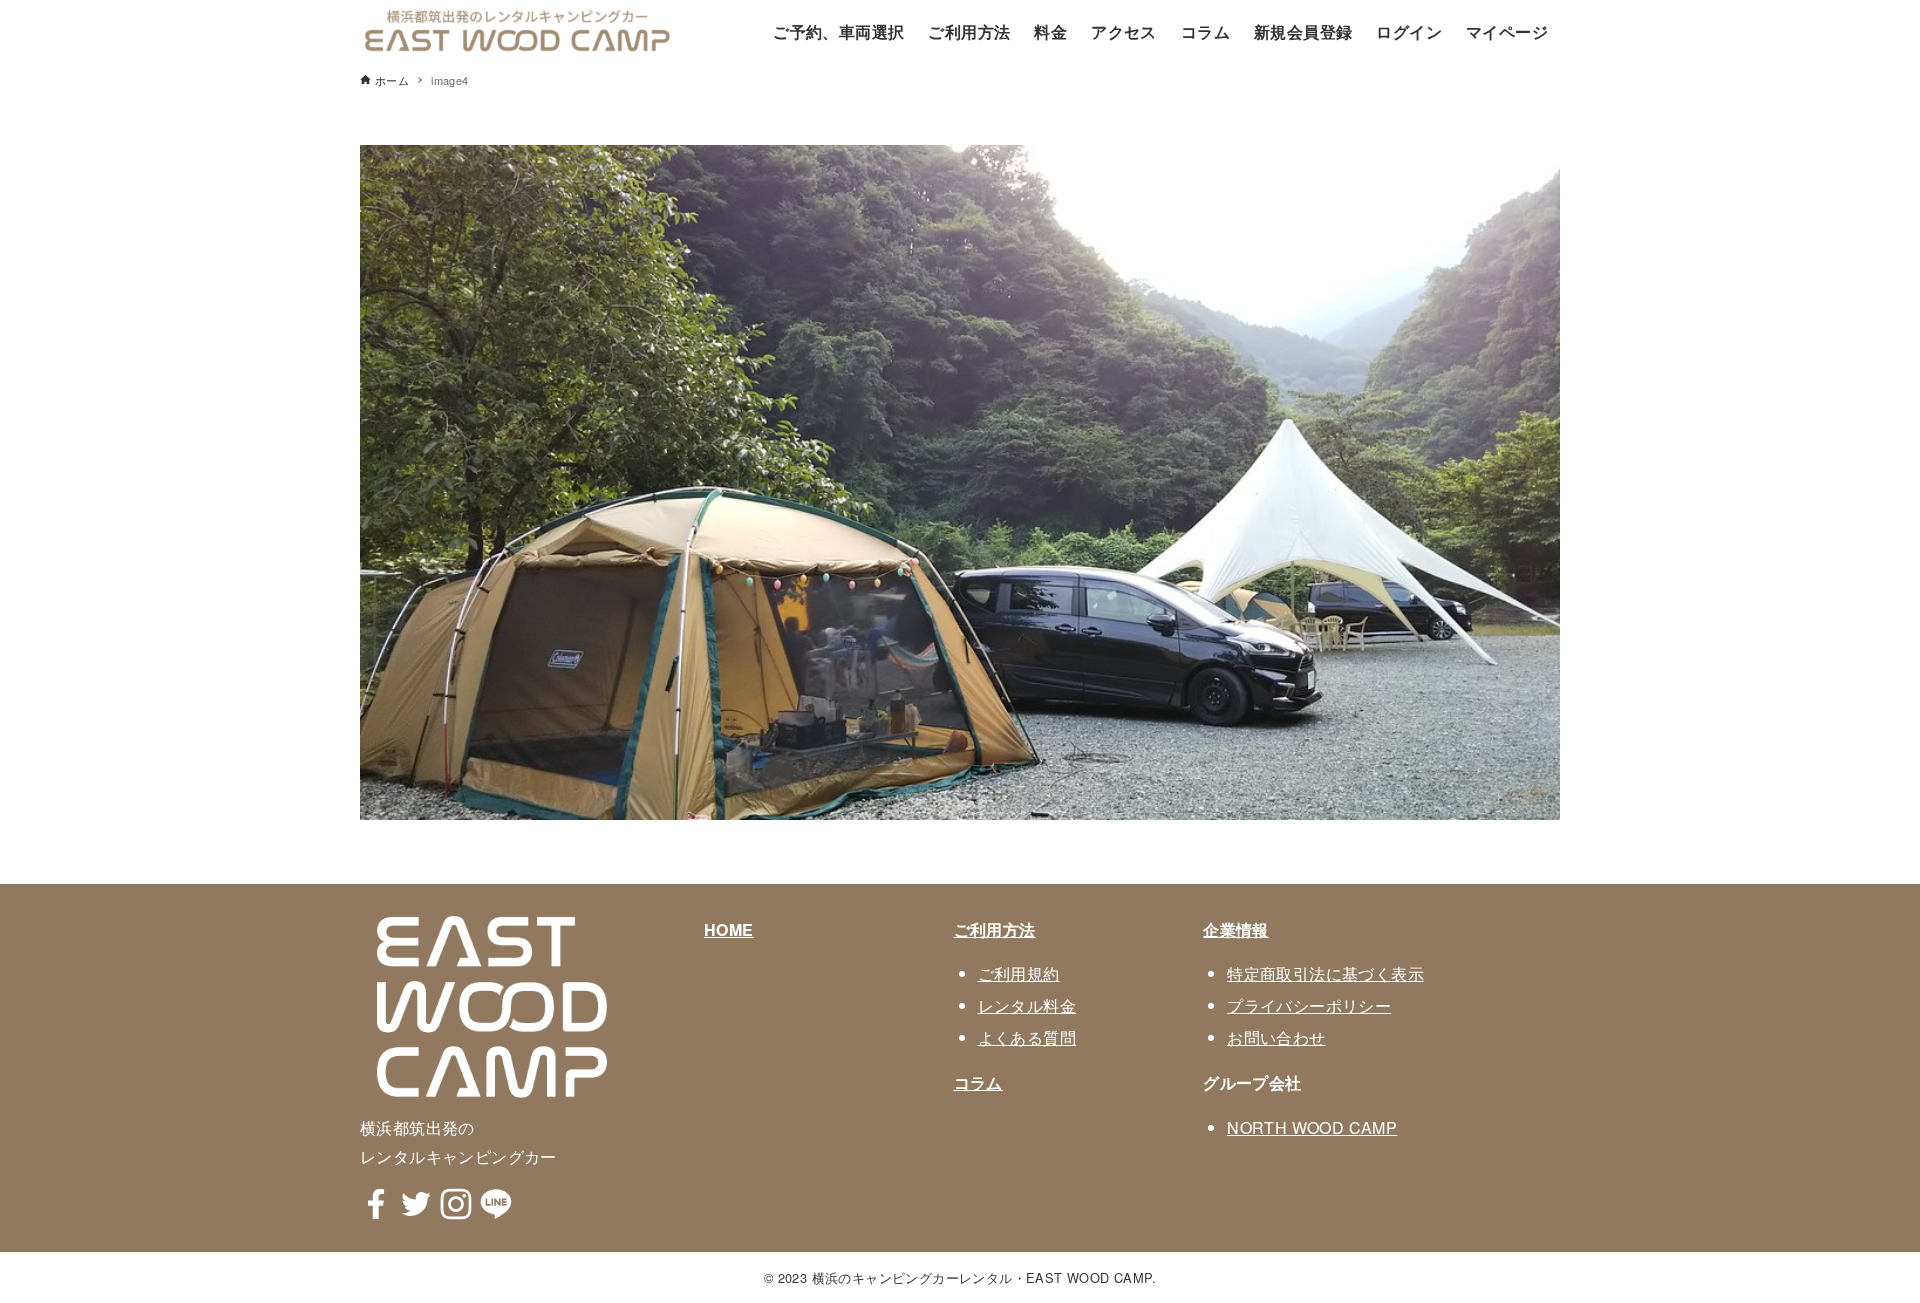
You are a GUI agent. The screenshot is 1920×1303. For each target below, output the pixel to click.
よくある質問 (1027, 1037)
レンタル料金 (1027, 1005)
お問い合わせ (1276, 1037)
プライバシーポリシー (1309, 1005)
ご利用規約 (1019, 973)
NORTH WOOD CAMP (1312, 1127)
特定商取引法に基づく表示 (1325, 973)
